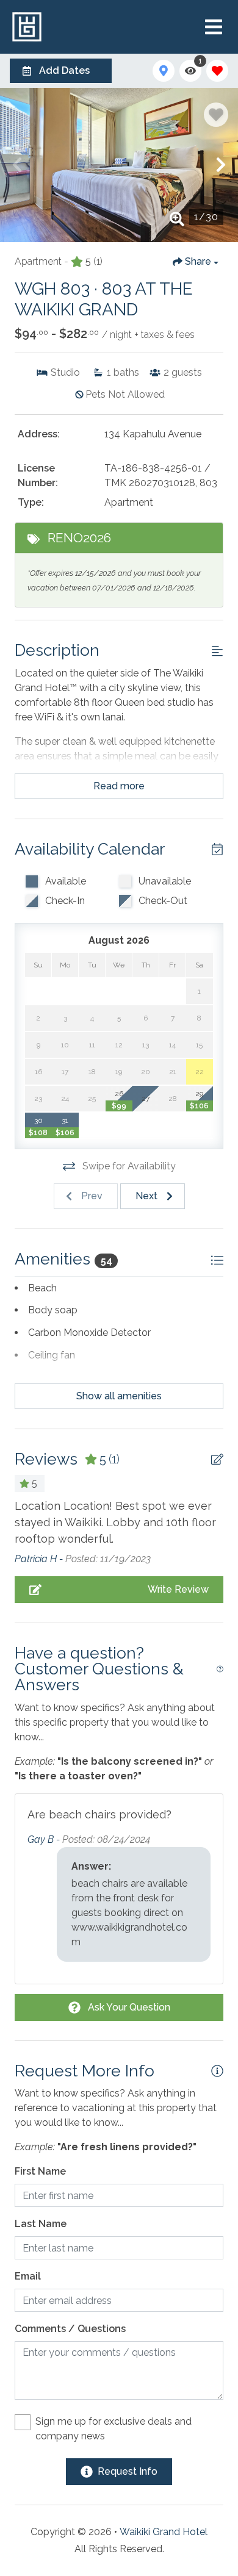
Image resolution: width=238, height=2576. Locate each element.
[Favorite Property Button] (216, 115)
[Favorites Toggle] (217, 71)
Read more (119, 786)
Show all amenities (119, 1396)
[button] (17, 165)
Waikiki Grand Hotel (164, 2532)
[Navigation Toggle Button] (214, 27)
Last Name (41, 2224)
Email (28, 2276)
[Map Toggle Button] (164, 71)
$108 (38, 1133)
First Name (40, 2171)
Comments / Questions (70, 2329)
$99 (119, 1106)
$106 (199, 1106)
